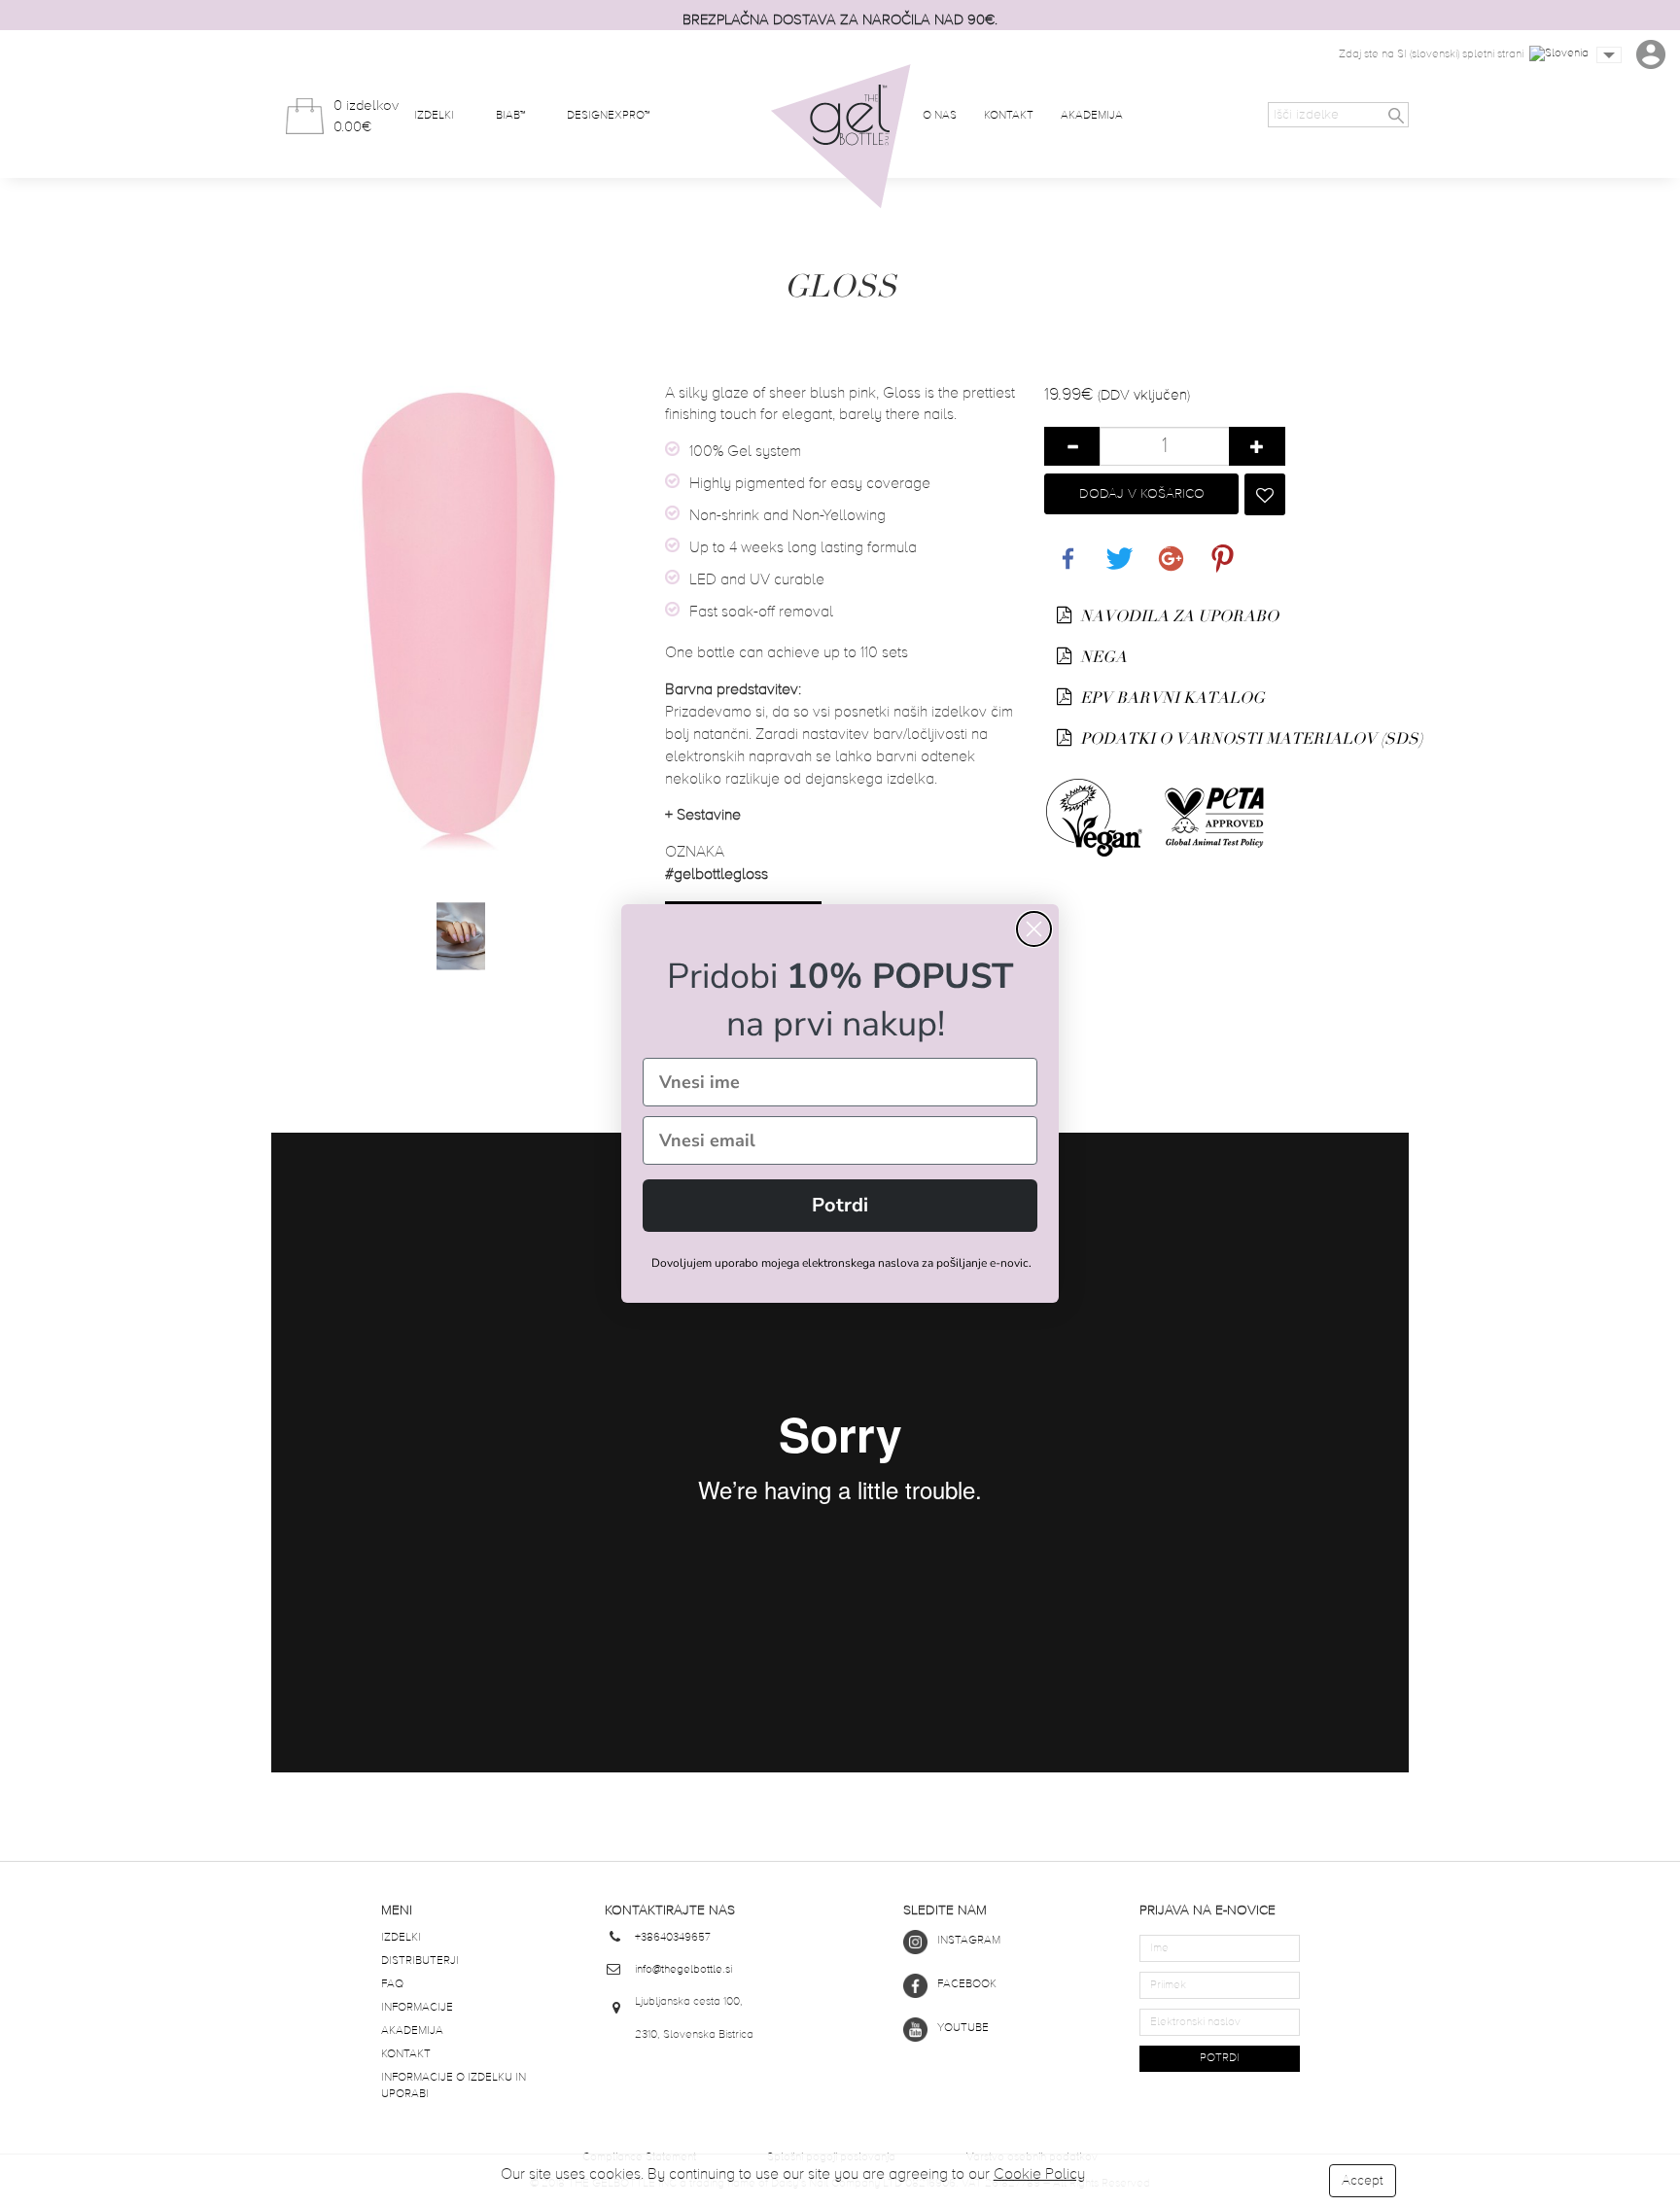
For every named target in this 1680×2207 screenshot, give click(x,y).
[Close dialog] (1034, 929)
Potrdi (840, 1205)
